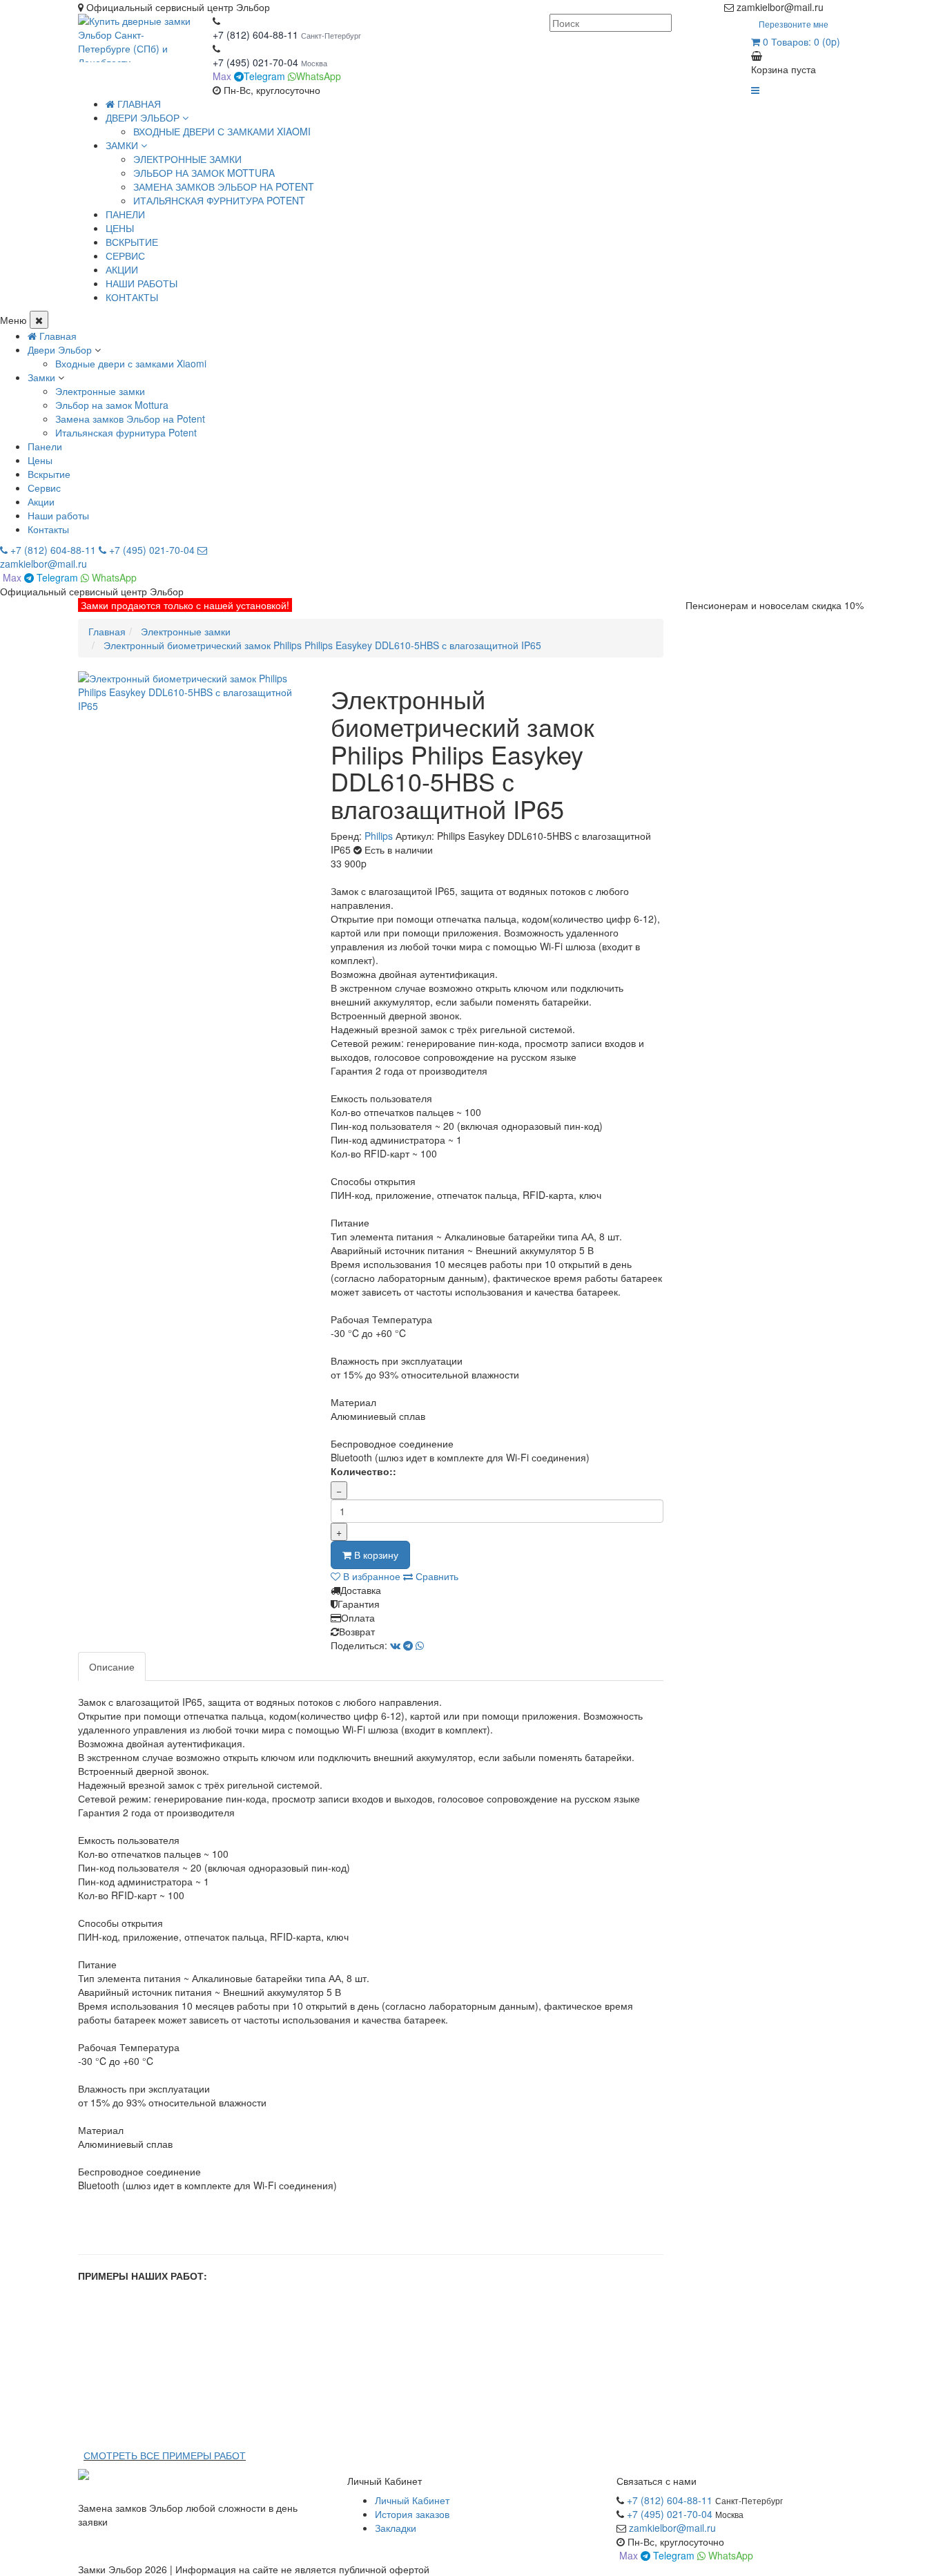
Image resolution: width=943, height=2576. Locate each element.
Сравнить (436, 1576)
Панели (45, 446)
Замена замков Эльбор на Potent (224, 186)
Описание (112, 1666)
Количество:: (363, 1471)
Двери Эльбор (60, 349)
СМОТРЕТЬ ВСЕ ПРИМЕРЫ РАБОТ (165, 2455)
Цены (40, 460)
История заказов (412, 2514)
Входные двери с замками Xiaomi (222, 131)
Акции (41, 501)
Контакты (48, 529)
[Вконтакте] (859, 7)
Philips (379, 836)
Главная (138, 104)
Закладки (396, 2528)
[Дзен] (832, 7)
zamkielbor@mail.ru (672, 2528)
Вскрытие (49, 474)
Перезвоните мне (794, 24)
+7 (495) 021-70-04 (257, 62)
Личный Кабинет (412, 2500)
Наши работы (58, 515)
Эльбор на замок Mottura (204, 173)
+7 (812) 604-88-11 (255, 35)
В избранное (370, 1576)
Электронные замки (187, 159)
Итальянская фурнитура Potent (219, 200)
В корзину (375, 1555)
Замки (41, 377)
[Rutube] (846, 7)
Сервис (44, 488)
